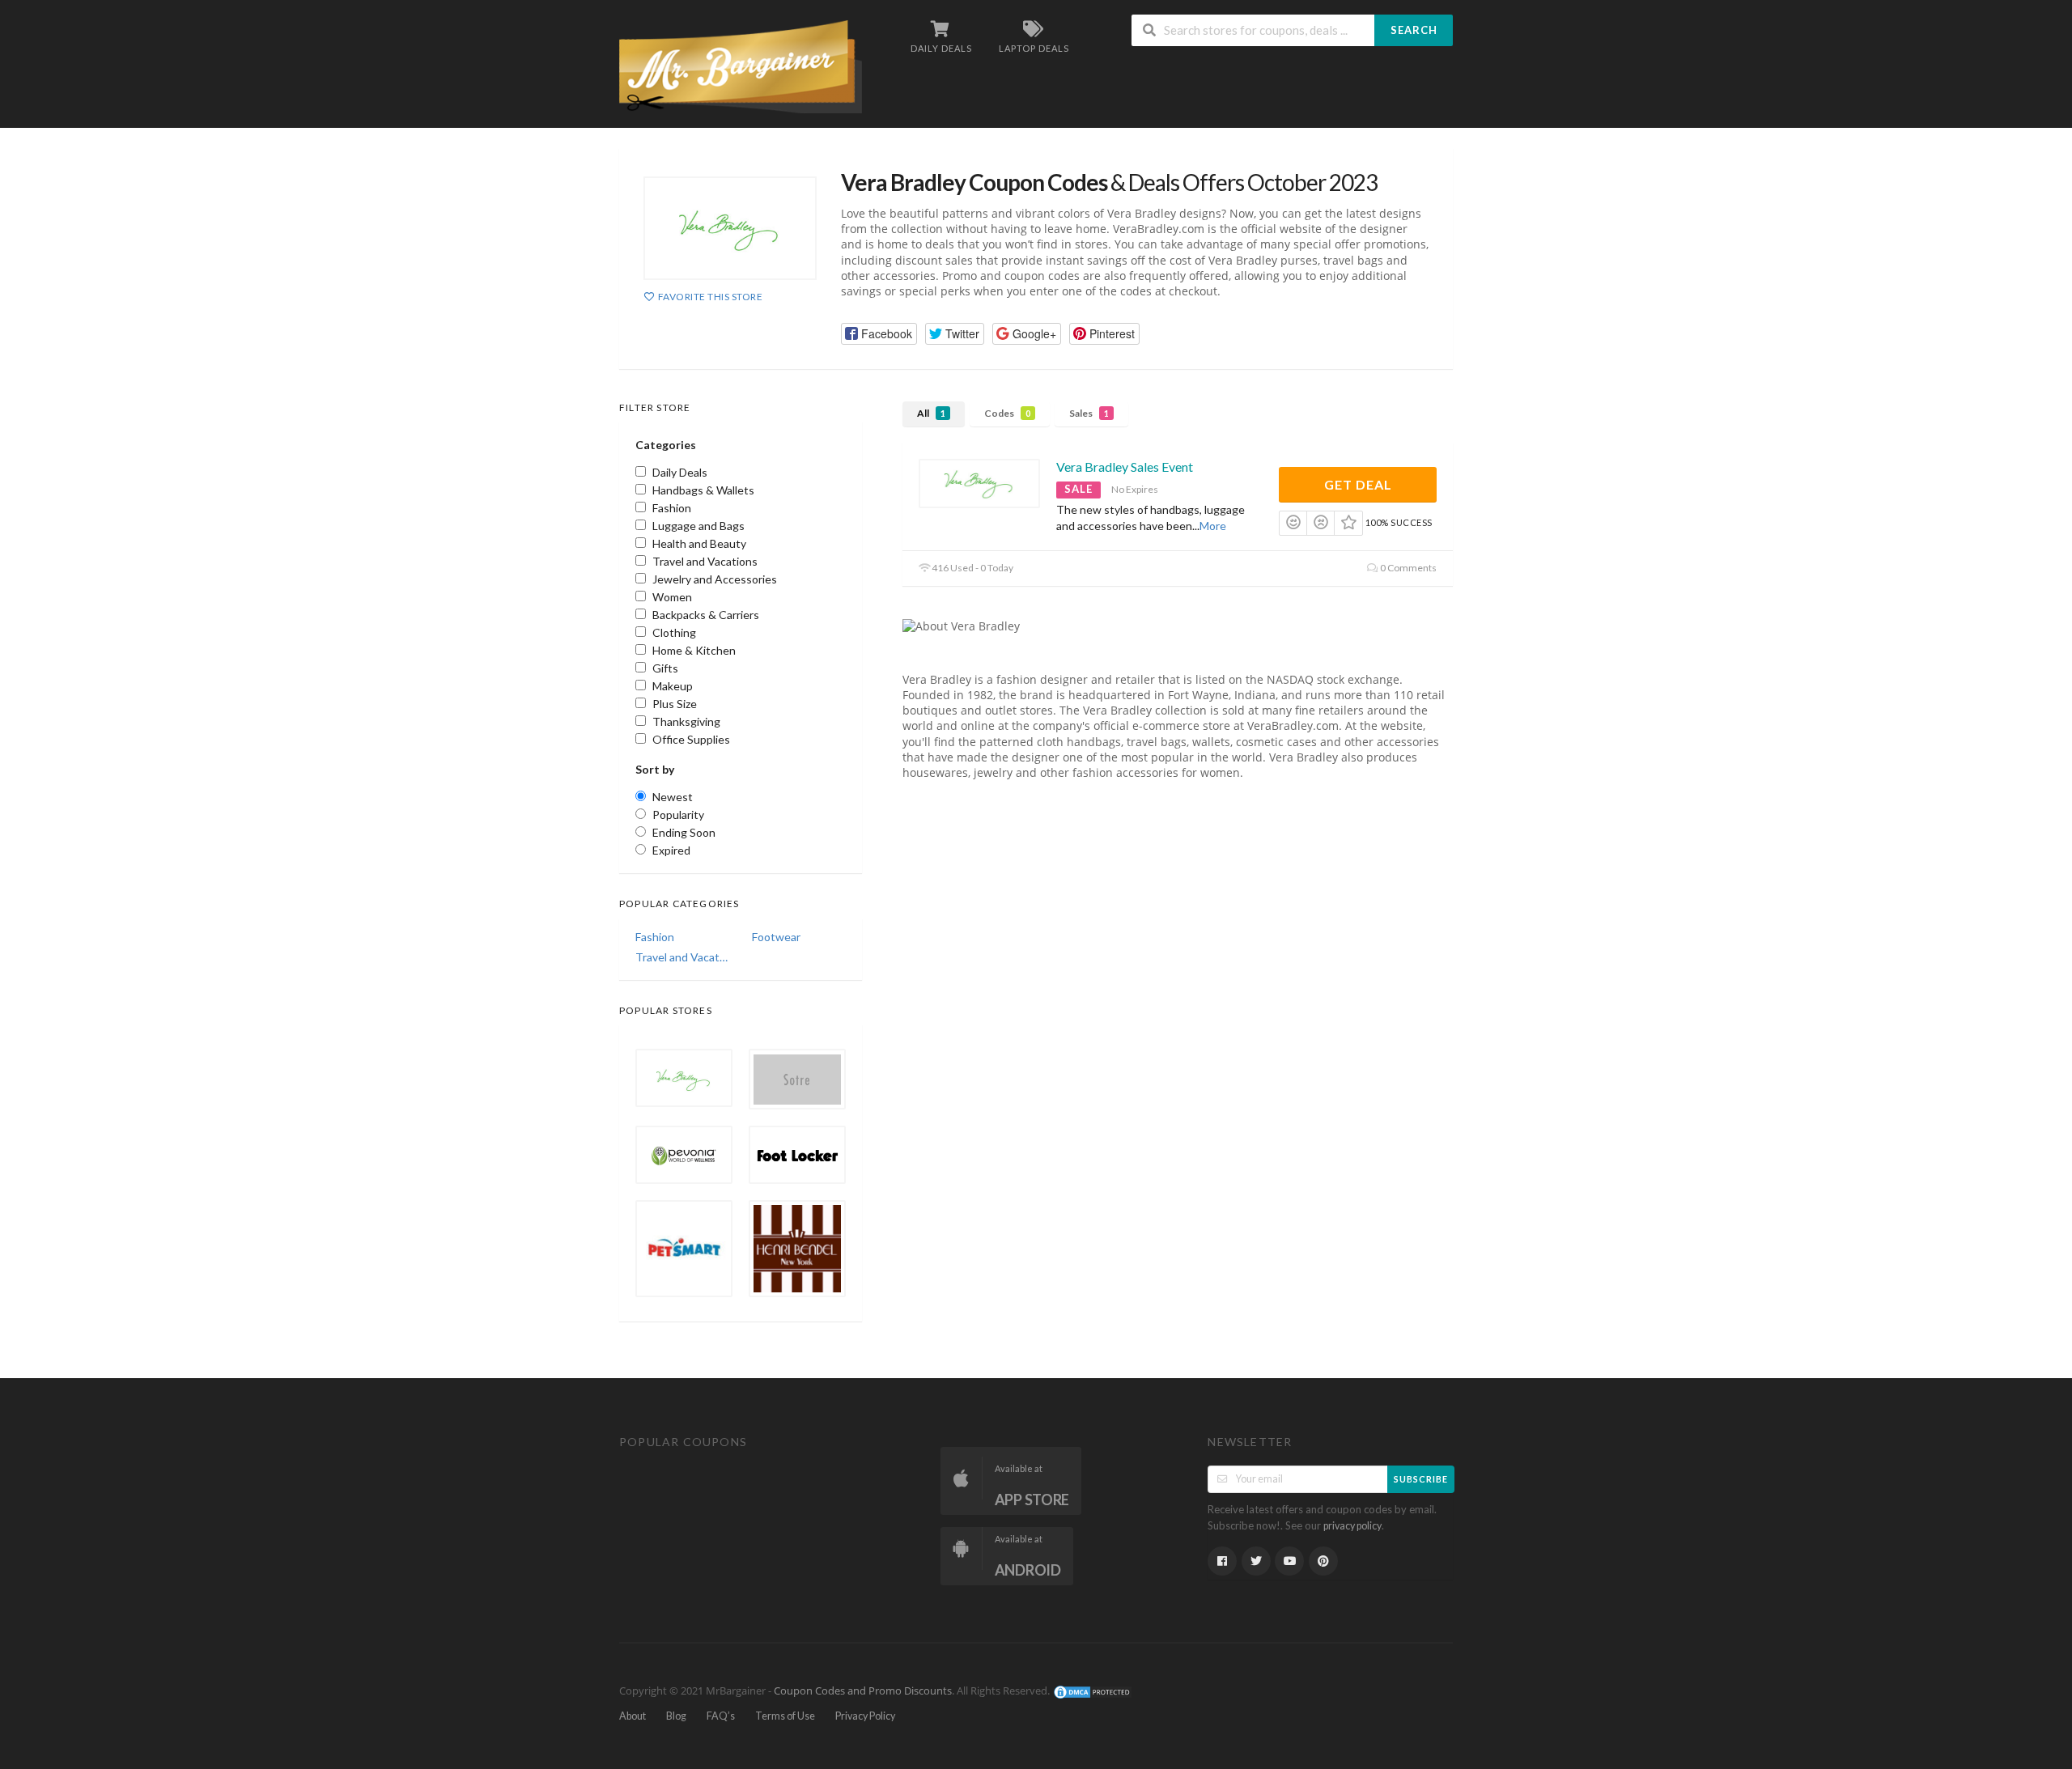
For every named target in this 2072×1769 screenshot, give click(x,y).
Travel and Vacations (682, 957)
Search (1414, 30)
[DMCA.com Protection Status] (1093, 1692)
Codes (1007, 413)
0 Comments (1408, 568)
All (931, 413)
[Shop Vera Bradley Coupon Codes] (730, 228)
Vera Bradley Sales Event (1125, 467)
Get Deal (1358, 484)
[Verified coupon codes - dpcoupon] (741, 65)
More (1213, 526)
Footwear (776, 937)
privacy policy (1352, 1526)
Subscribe (1421, 1479)
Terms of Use (785, 1716)
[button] (879, 334)
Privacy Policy (865, 1716)
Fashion (655, 937)
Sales (1089, 413)
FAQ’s (721, 1716)
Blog (676, 1716)
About (633, 1716)
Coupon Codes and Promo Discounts (863, 1692)
